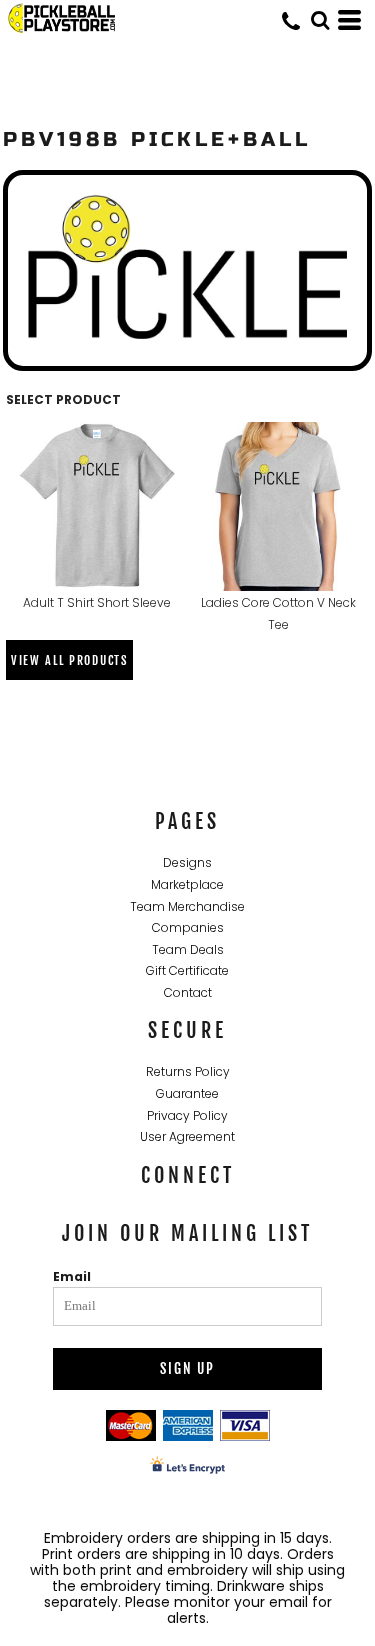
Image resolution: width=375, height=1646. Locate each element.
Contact (188, 992)
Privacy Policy (187, 1115)
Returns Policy (188, 1071)
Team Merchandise (187, 906)
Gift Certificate (187, 970)
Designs (187, 862)
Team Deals (188, 949)
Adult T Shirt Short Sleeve (97, 602)
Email (72, 1276)
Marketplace (187, 884)
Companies (188, 927)
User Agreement (187, 1136)
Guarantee (187, 1093)
